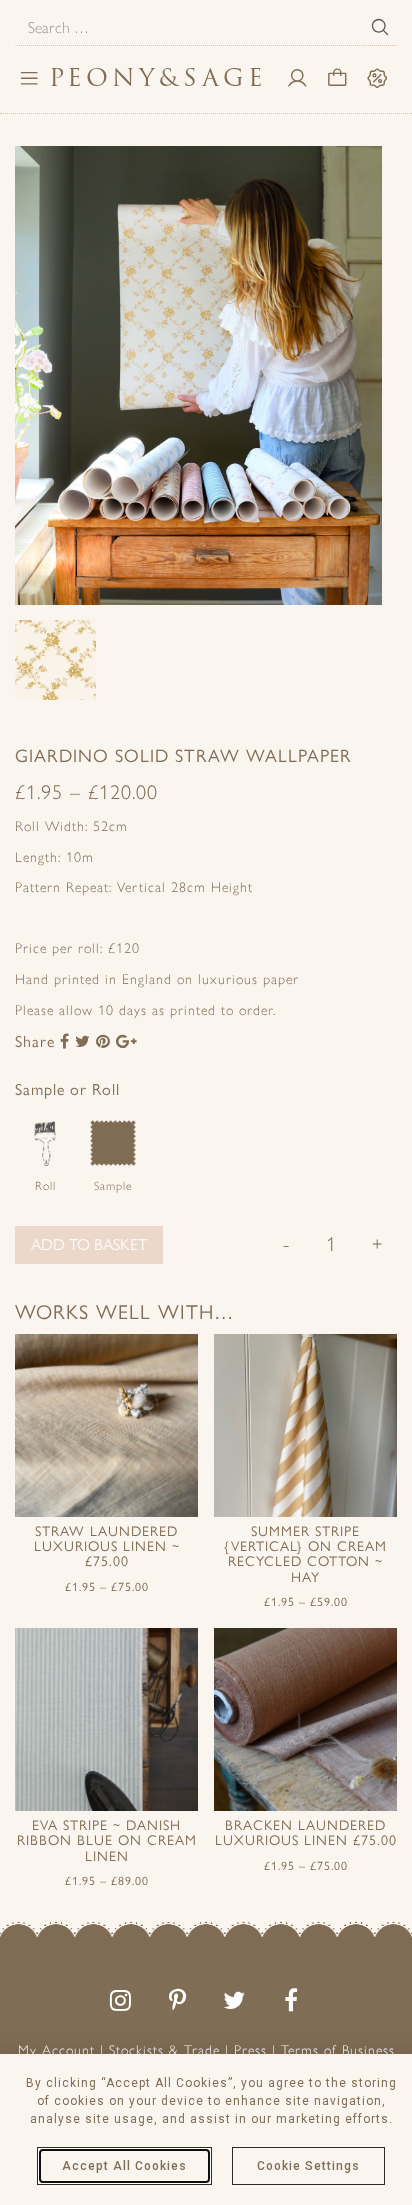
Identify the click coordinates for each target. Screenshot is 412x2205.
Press (250, 2050)
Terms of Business (338, 2050)
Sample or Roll (67, 1089)
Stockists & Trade (164, 2050)
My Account (56, 2050)
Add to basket (89, 1244)
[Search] (379, 27)
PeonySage (158, 77)
